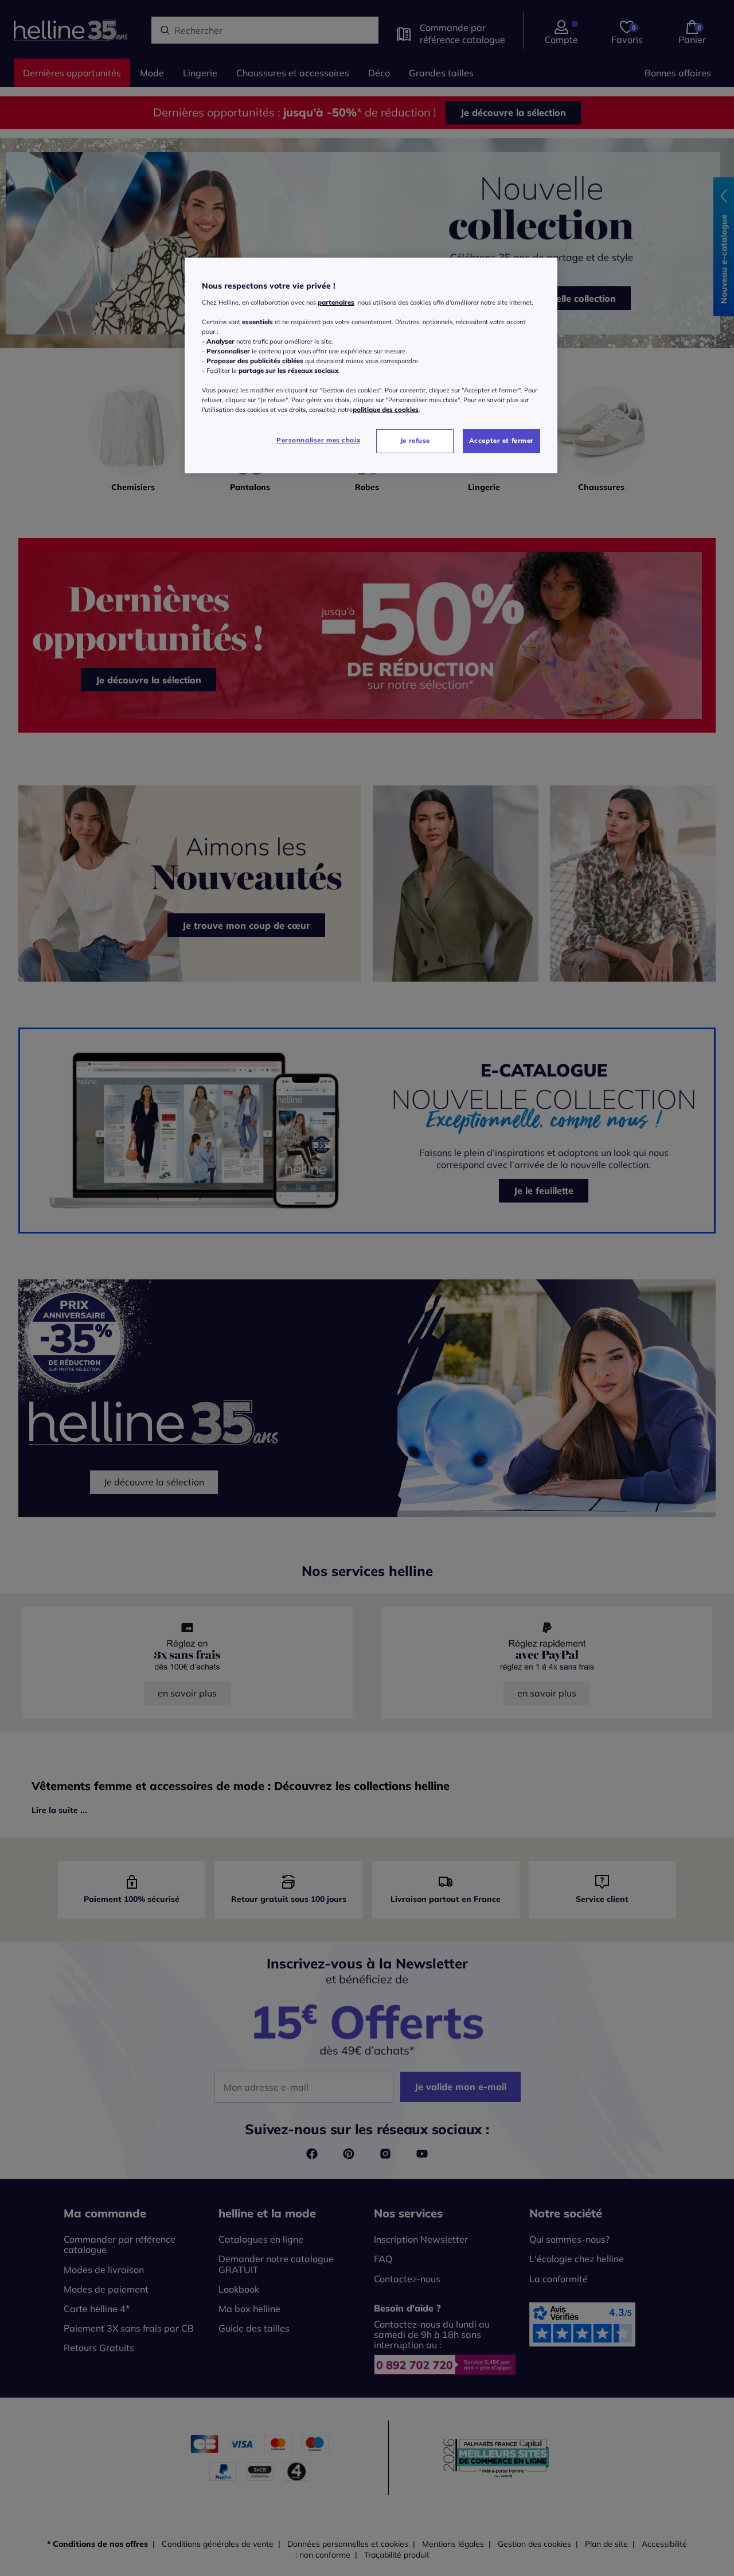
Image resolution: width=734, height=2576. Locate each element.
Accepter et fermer (501, 441)
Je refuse (415, 441)
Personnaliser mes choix (318, 440)
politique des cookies (386, 410)
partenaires (336, 302)
